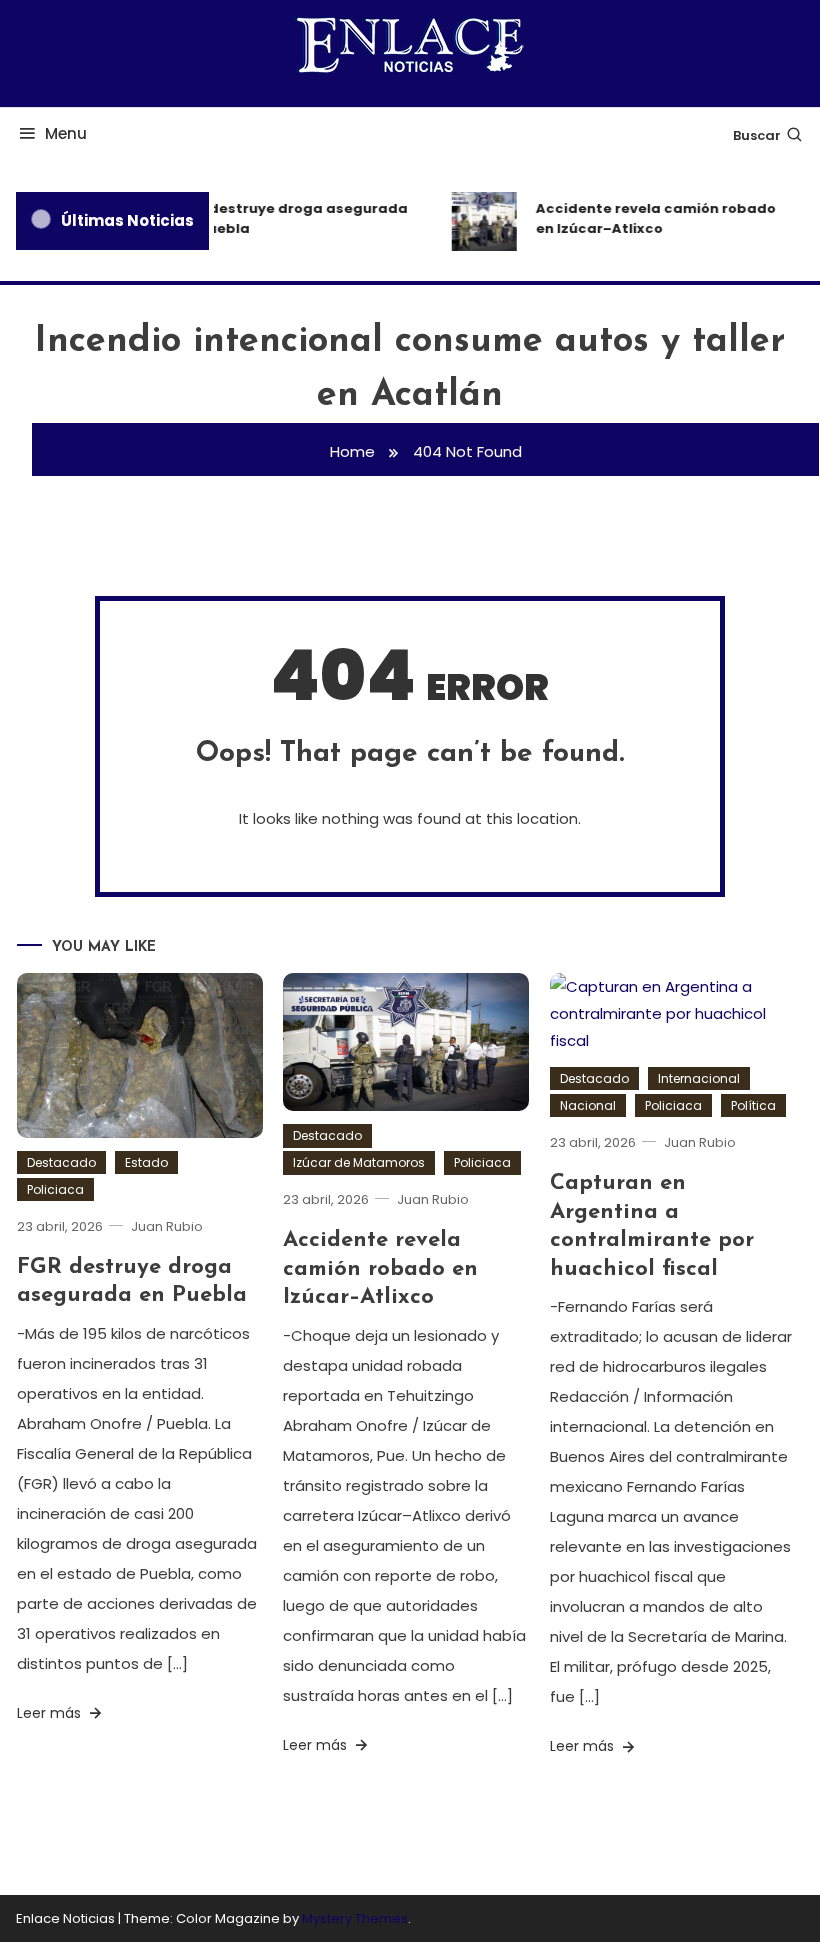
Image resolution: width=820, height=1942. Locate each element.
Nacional (588, 1105)
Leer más (51, 1713)
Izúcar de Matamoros (359, 1162)
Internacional (699, 1078)
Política (753, 1105)
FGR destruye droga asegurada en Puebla (287, 218)
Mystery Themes (355, 1918)
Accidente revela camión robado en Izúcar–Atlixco (650, 218)
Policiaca (55, 1189)
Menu (66, 133)
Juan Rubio (167, 1226)
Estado (146, 1162)
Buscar (757, 135)
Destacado (61, 1162)
